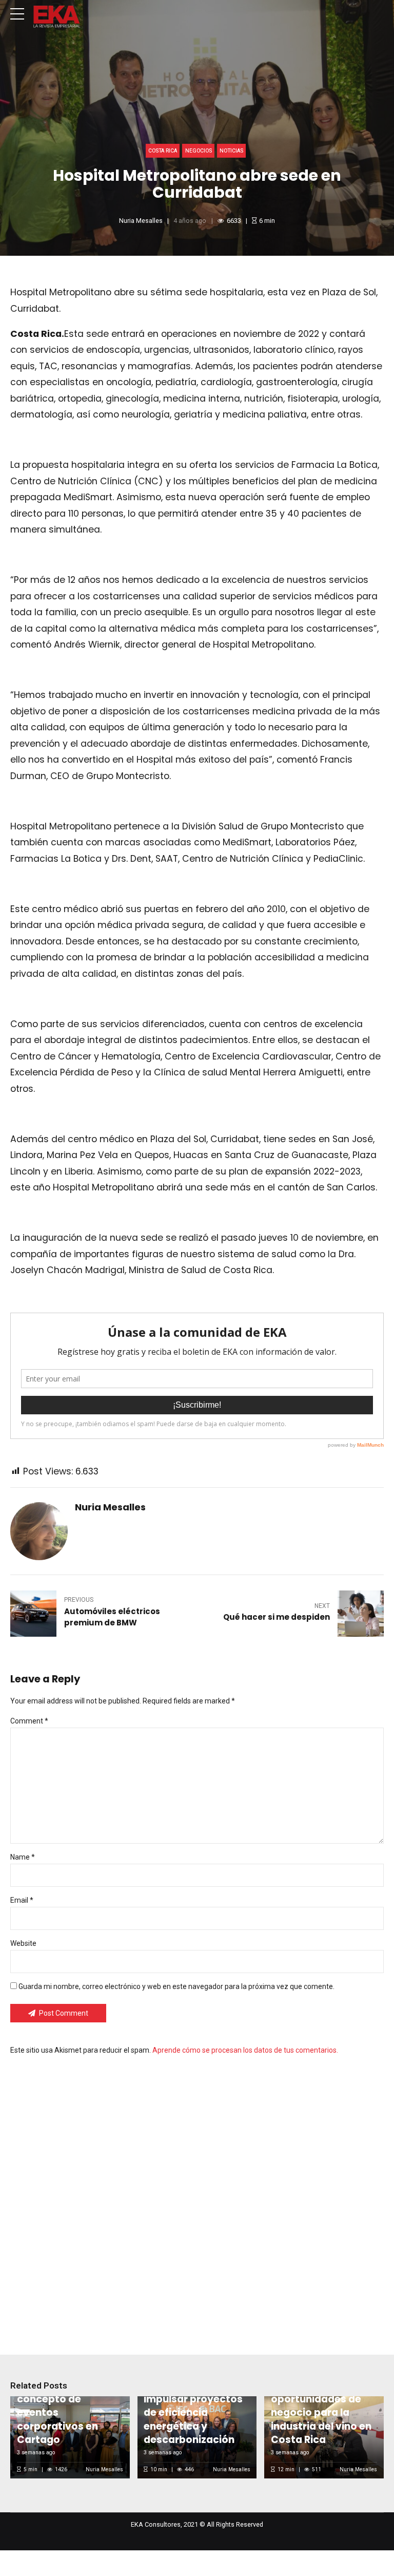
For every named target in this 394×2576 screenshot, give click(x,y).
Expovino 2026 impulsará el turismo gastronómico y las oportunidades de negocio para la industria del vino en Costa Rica (322, 2399)
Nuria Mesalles (141, 221)
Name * (23, 1857)
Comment (29, 1721)
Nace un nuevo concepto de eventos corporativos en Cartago (57, 2412)
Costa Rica (163, 151)
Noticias (231, 151)
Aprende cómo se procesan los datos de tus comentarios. (245, 2050)
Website (23, 1943)
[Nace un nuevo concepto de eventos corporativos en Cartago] (68, 2437)
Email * (22, 1900)
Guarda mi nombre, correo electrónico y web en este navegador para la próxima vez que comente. (176, 1986)
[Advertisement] (197, 2198)
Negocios (199, 151)
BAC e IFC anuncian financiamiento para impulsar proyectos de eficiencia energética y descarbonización (195, 2406)
